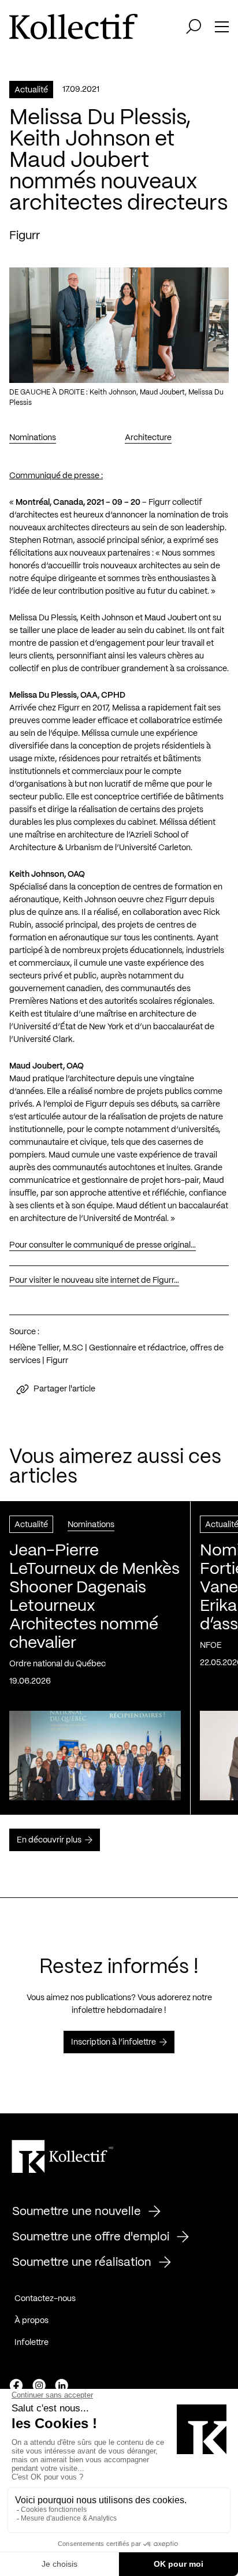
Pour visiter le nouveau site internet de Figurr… (94, 1280)
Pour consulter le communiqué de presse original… (103, 1245)
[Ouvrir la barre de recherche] (194, 27)
